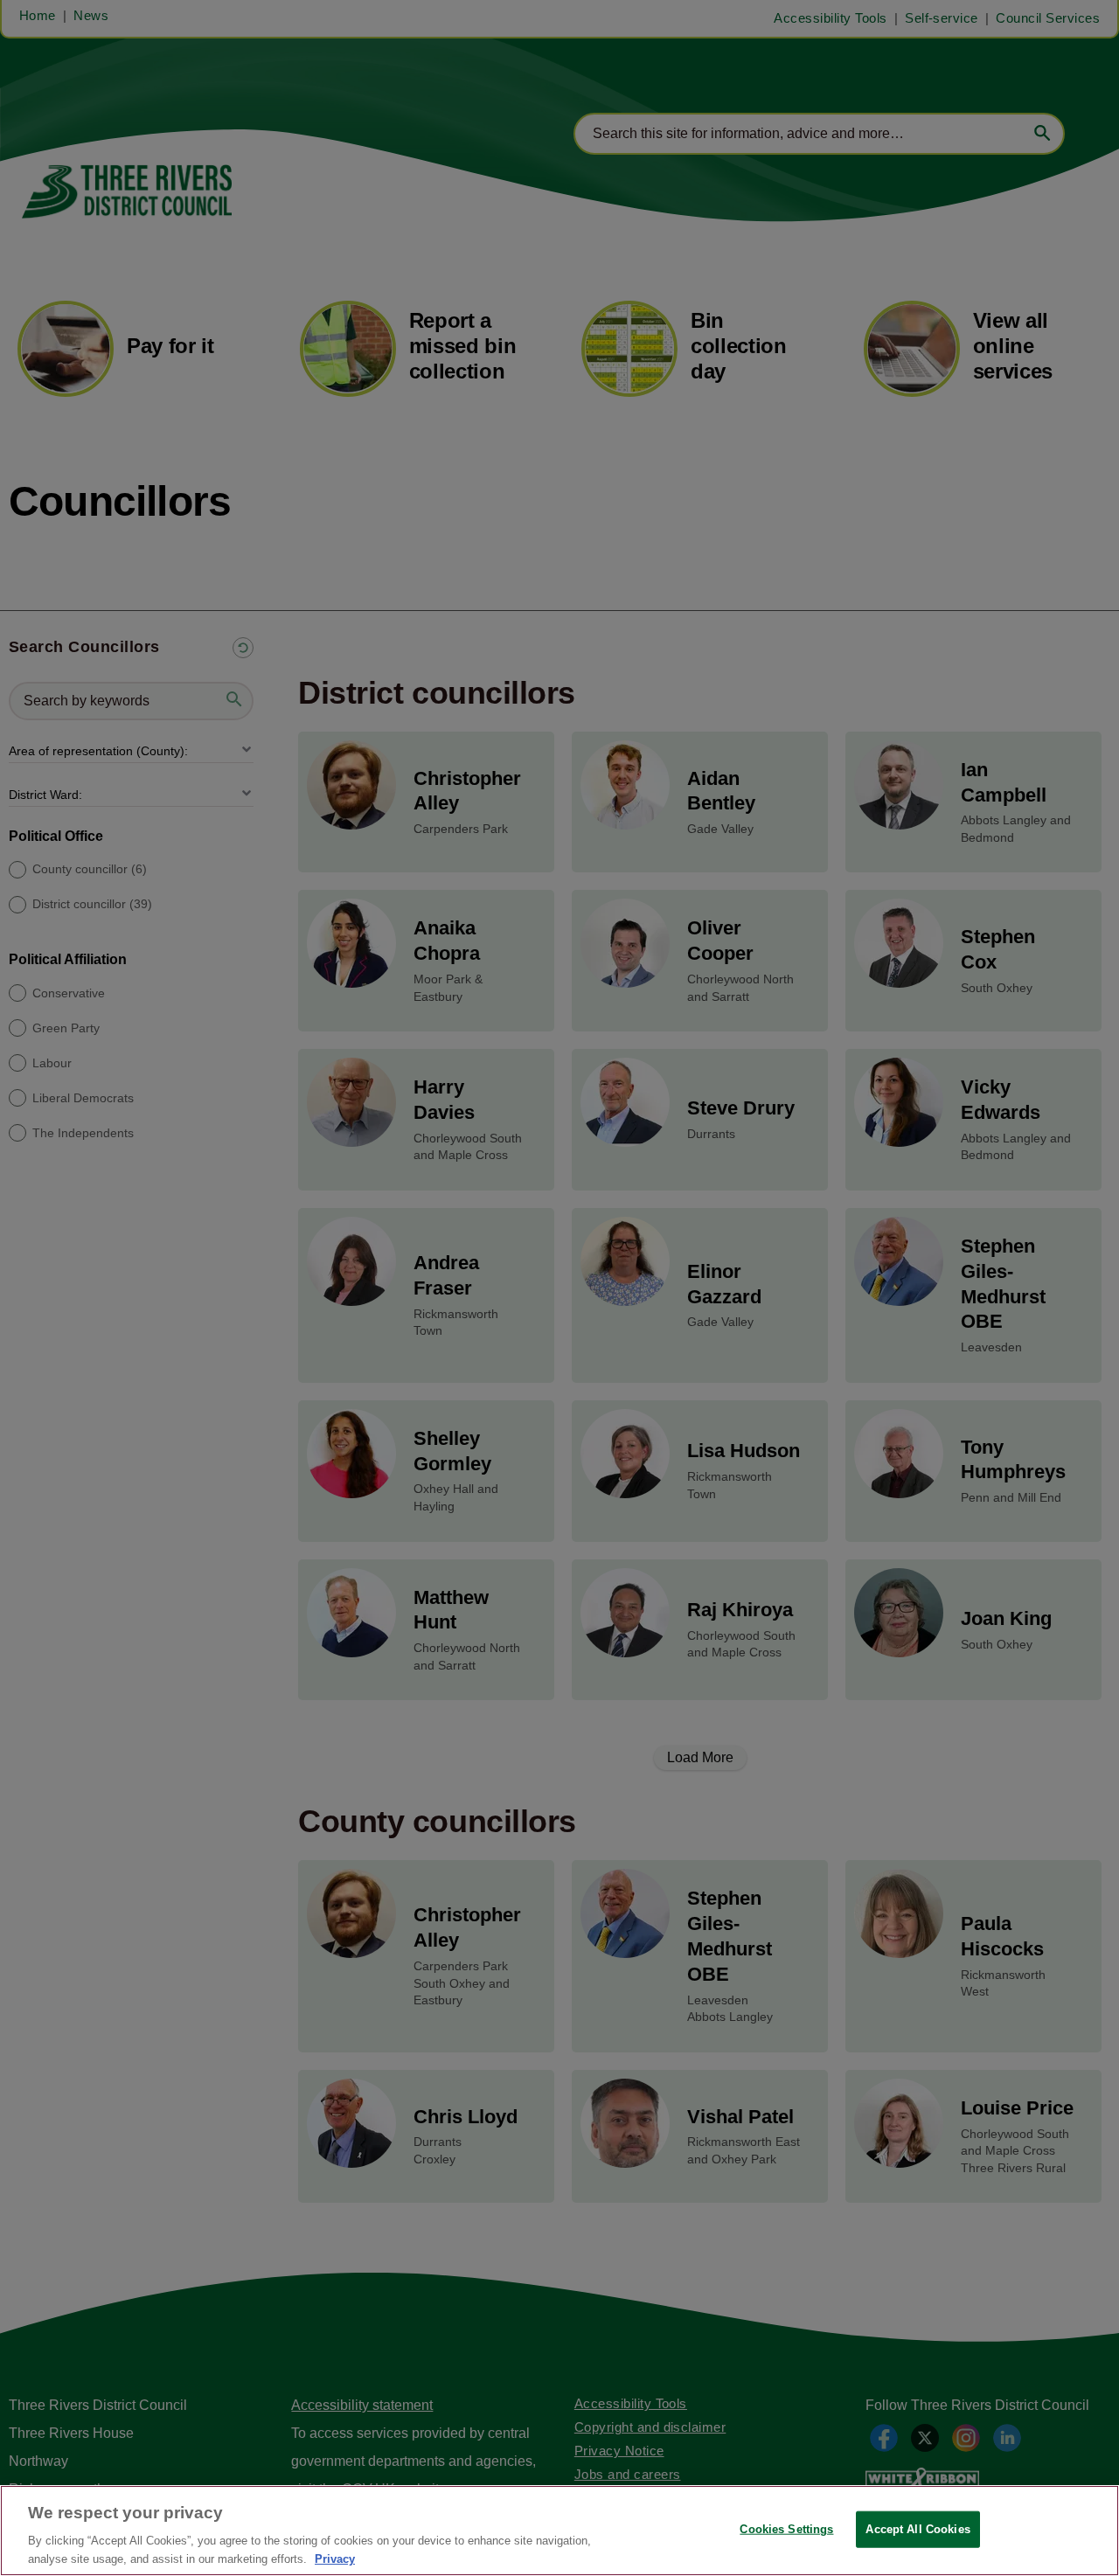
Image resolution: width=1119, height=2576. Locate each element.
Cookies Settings (786, 2529)
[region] (559, 2531)
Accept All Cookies (917, 2529)
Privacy (335, 2558)
